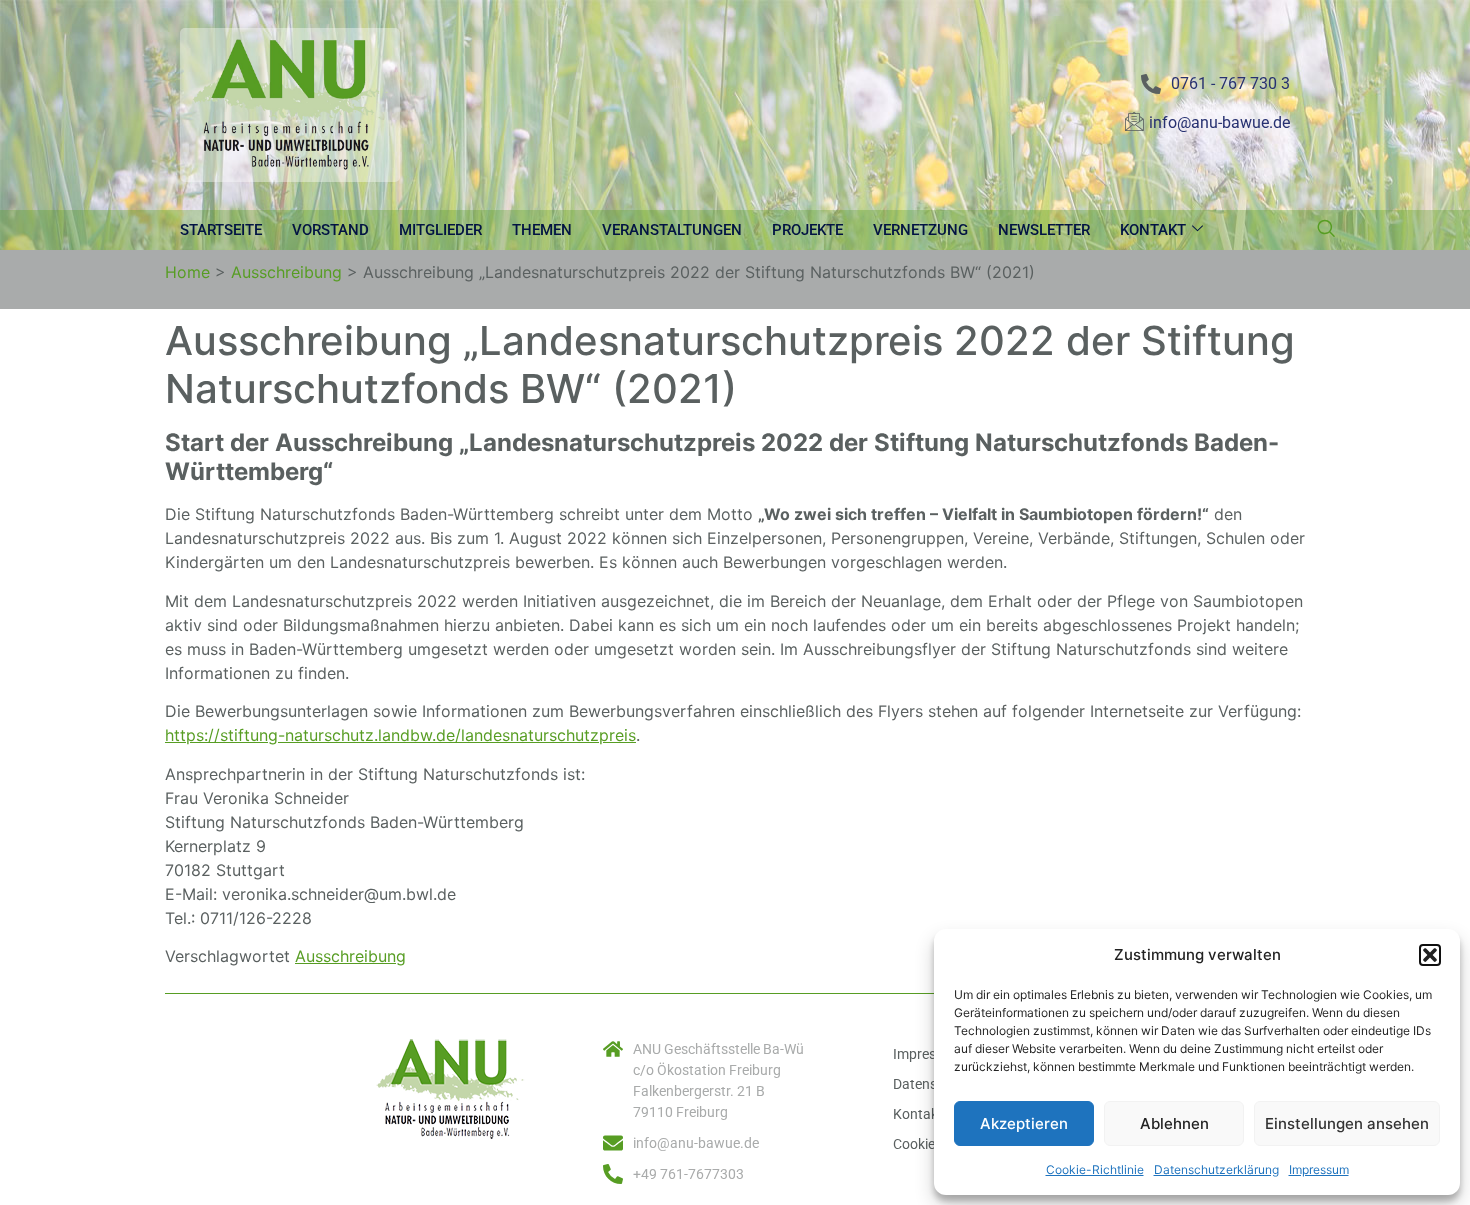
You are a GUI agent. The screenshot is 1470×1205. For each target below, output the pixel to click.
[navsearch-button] (1326, 230)
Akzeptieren (1024, 1123)
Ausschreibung (286, 272)
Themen (542, 230)
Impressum (1319, 1169)
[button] (1430, 955)
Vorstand (330, 230)
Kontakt (1153, 230)
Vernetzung (920, 230)
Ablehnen (1174, 1123)
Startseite (221, 230)
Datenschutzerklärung (1216, 1169)
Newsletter (1044, 230)
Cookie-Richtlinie (1095, 1169)
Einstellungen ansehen (1347, 1123)
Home (187, 272)
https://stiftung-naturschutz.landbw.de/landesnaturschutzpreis (400, 735)
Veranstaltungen (672, 230)
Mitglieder (440, 230)
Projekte (807, 230)
